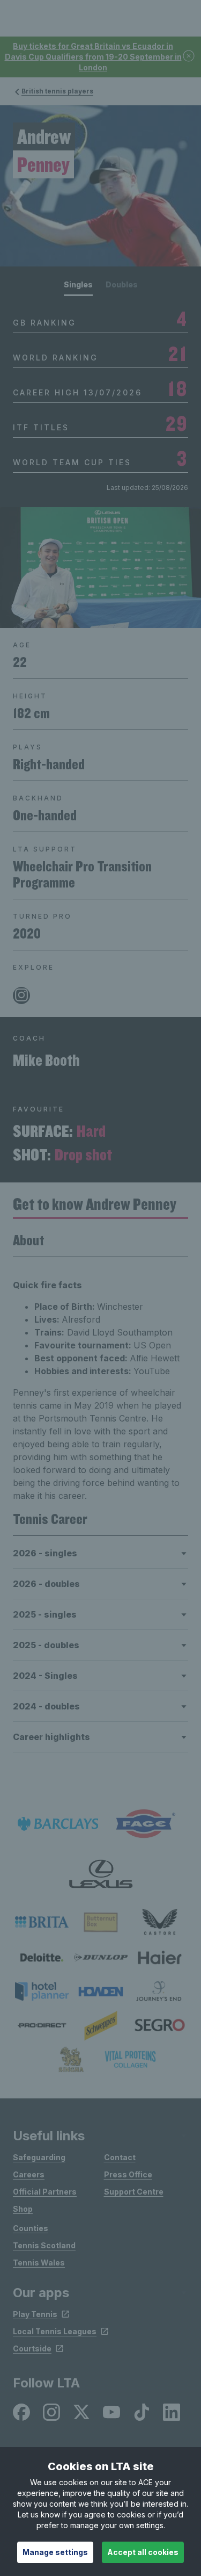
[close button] (189, 57)
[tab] (78, 288)
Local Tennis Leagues (55, 2331)
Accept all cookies (143, 2552)
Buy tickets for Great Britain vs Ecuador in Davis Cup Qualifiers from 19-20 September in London (93, 57)
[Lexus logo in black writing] (101, 1874)
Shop (23, 2209)
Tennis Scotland (44, 2245)
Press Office (128, 2174)
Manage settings (55, 2552)
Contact (120, 2157)
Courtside (32, 2348)
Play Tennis (35, 2314)
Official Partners (45, 2192)
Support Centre (134, 2192)
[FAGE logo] (144, 1824)
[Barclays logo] (58, 1824)
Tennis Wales (39, 2263)
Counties (31, 2228)
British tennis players (57, 91)
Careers (29, 2174)
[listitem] (42, 1922)
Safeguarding (39, 2157)
